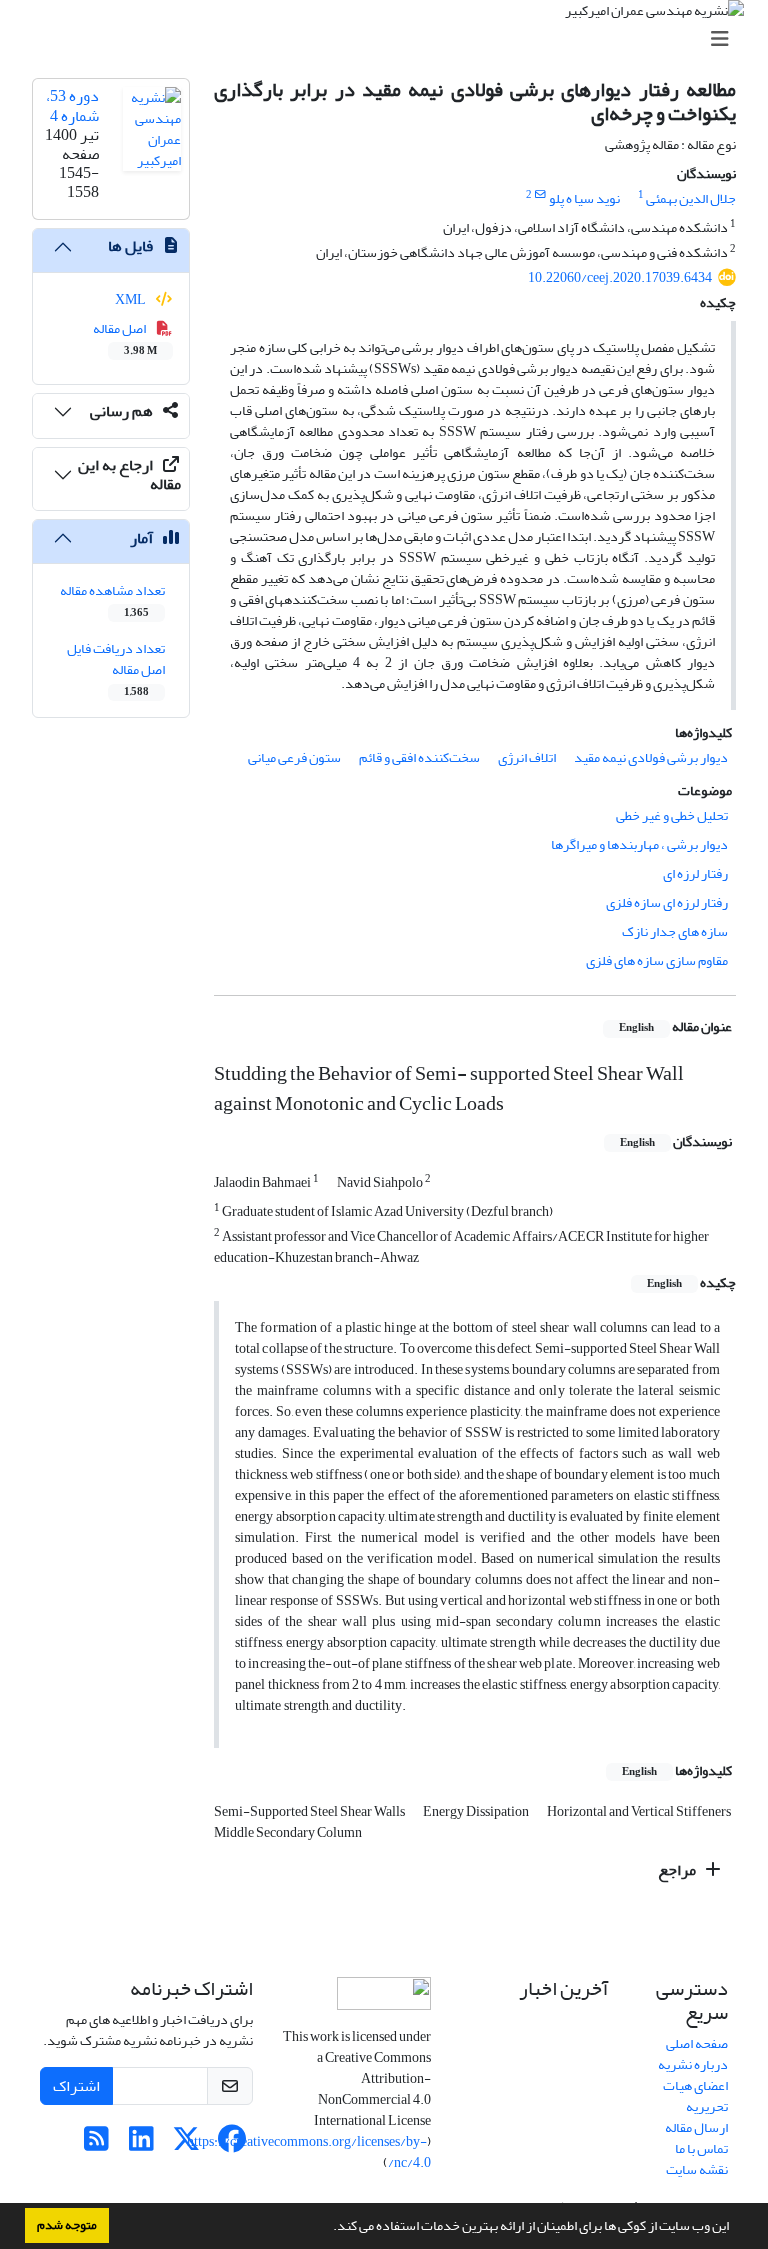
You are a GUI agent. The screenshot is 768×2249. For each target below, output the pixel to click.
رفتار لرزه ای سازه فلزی (667, 902)
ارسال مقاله (696, 2127)
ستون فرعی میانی (294, 757)
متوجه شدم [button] (67, 2225)
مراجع (678, 1870)
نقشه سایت (697, 2169)
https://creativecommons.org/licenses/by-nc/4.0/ (309, 2152)
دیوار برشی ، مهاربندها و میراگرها (639, 844)
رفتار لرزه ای (695, 873)
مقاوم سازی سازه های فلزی (657, 960)
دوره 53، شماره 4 (72, 105)
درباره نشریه (693, 2064)
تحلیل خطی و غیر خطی (672, 815)
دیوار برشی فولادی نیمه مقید (651, 757)
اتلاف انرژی (527, 757)
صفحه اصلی (697, 2043)
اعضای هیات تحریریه (695, 2096)
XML (131, 299)
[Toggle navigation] (390, 39)
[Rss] (96, 2144)
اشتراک (76, 2086)
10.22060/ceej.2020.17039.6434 (620, 277)
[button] (328, 2228)
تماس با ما (701, 2148)
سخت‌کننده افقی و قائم (419, 757)
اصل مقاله (125, 338)
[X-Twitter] (186, 2144)
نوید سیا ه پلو (584, 198)
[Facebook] (231, 2144)
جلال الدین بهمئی (691, 198)
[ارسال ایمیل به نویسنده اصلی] (540, 195)
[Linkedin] (141, 2144)
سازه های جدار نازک (675, 931)
